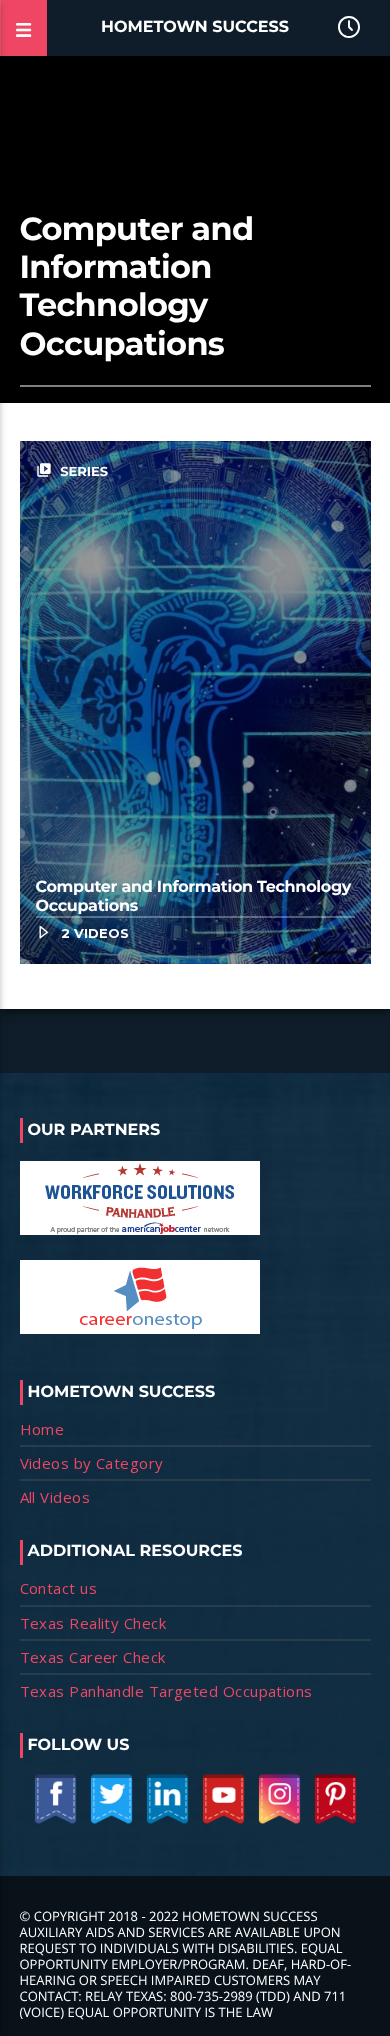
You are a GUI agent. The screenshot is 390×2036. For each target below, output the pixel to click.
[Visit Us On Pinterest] (335, 1820)
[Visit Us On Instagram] (279, 1820)
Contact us (59, 1588)
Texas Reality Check (93, 1623)
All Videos (55, 1497)
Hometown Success (195, 27)
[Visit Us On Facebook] (55, 1820)
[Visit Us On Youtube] (223, 1820)
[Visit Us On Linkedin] (167, 1820)
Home (42, 1429)
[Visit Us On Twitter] (111, 1820)
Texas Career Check (93, 1657)
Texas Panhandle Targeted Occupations (166, 1691)
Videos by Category (92, 1463)
